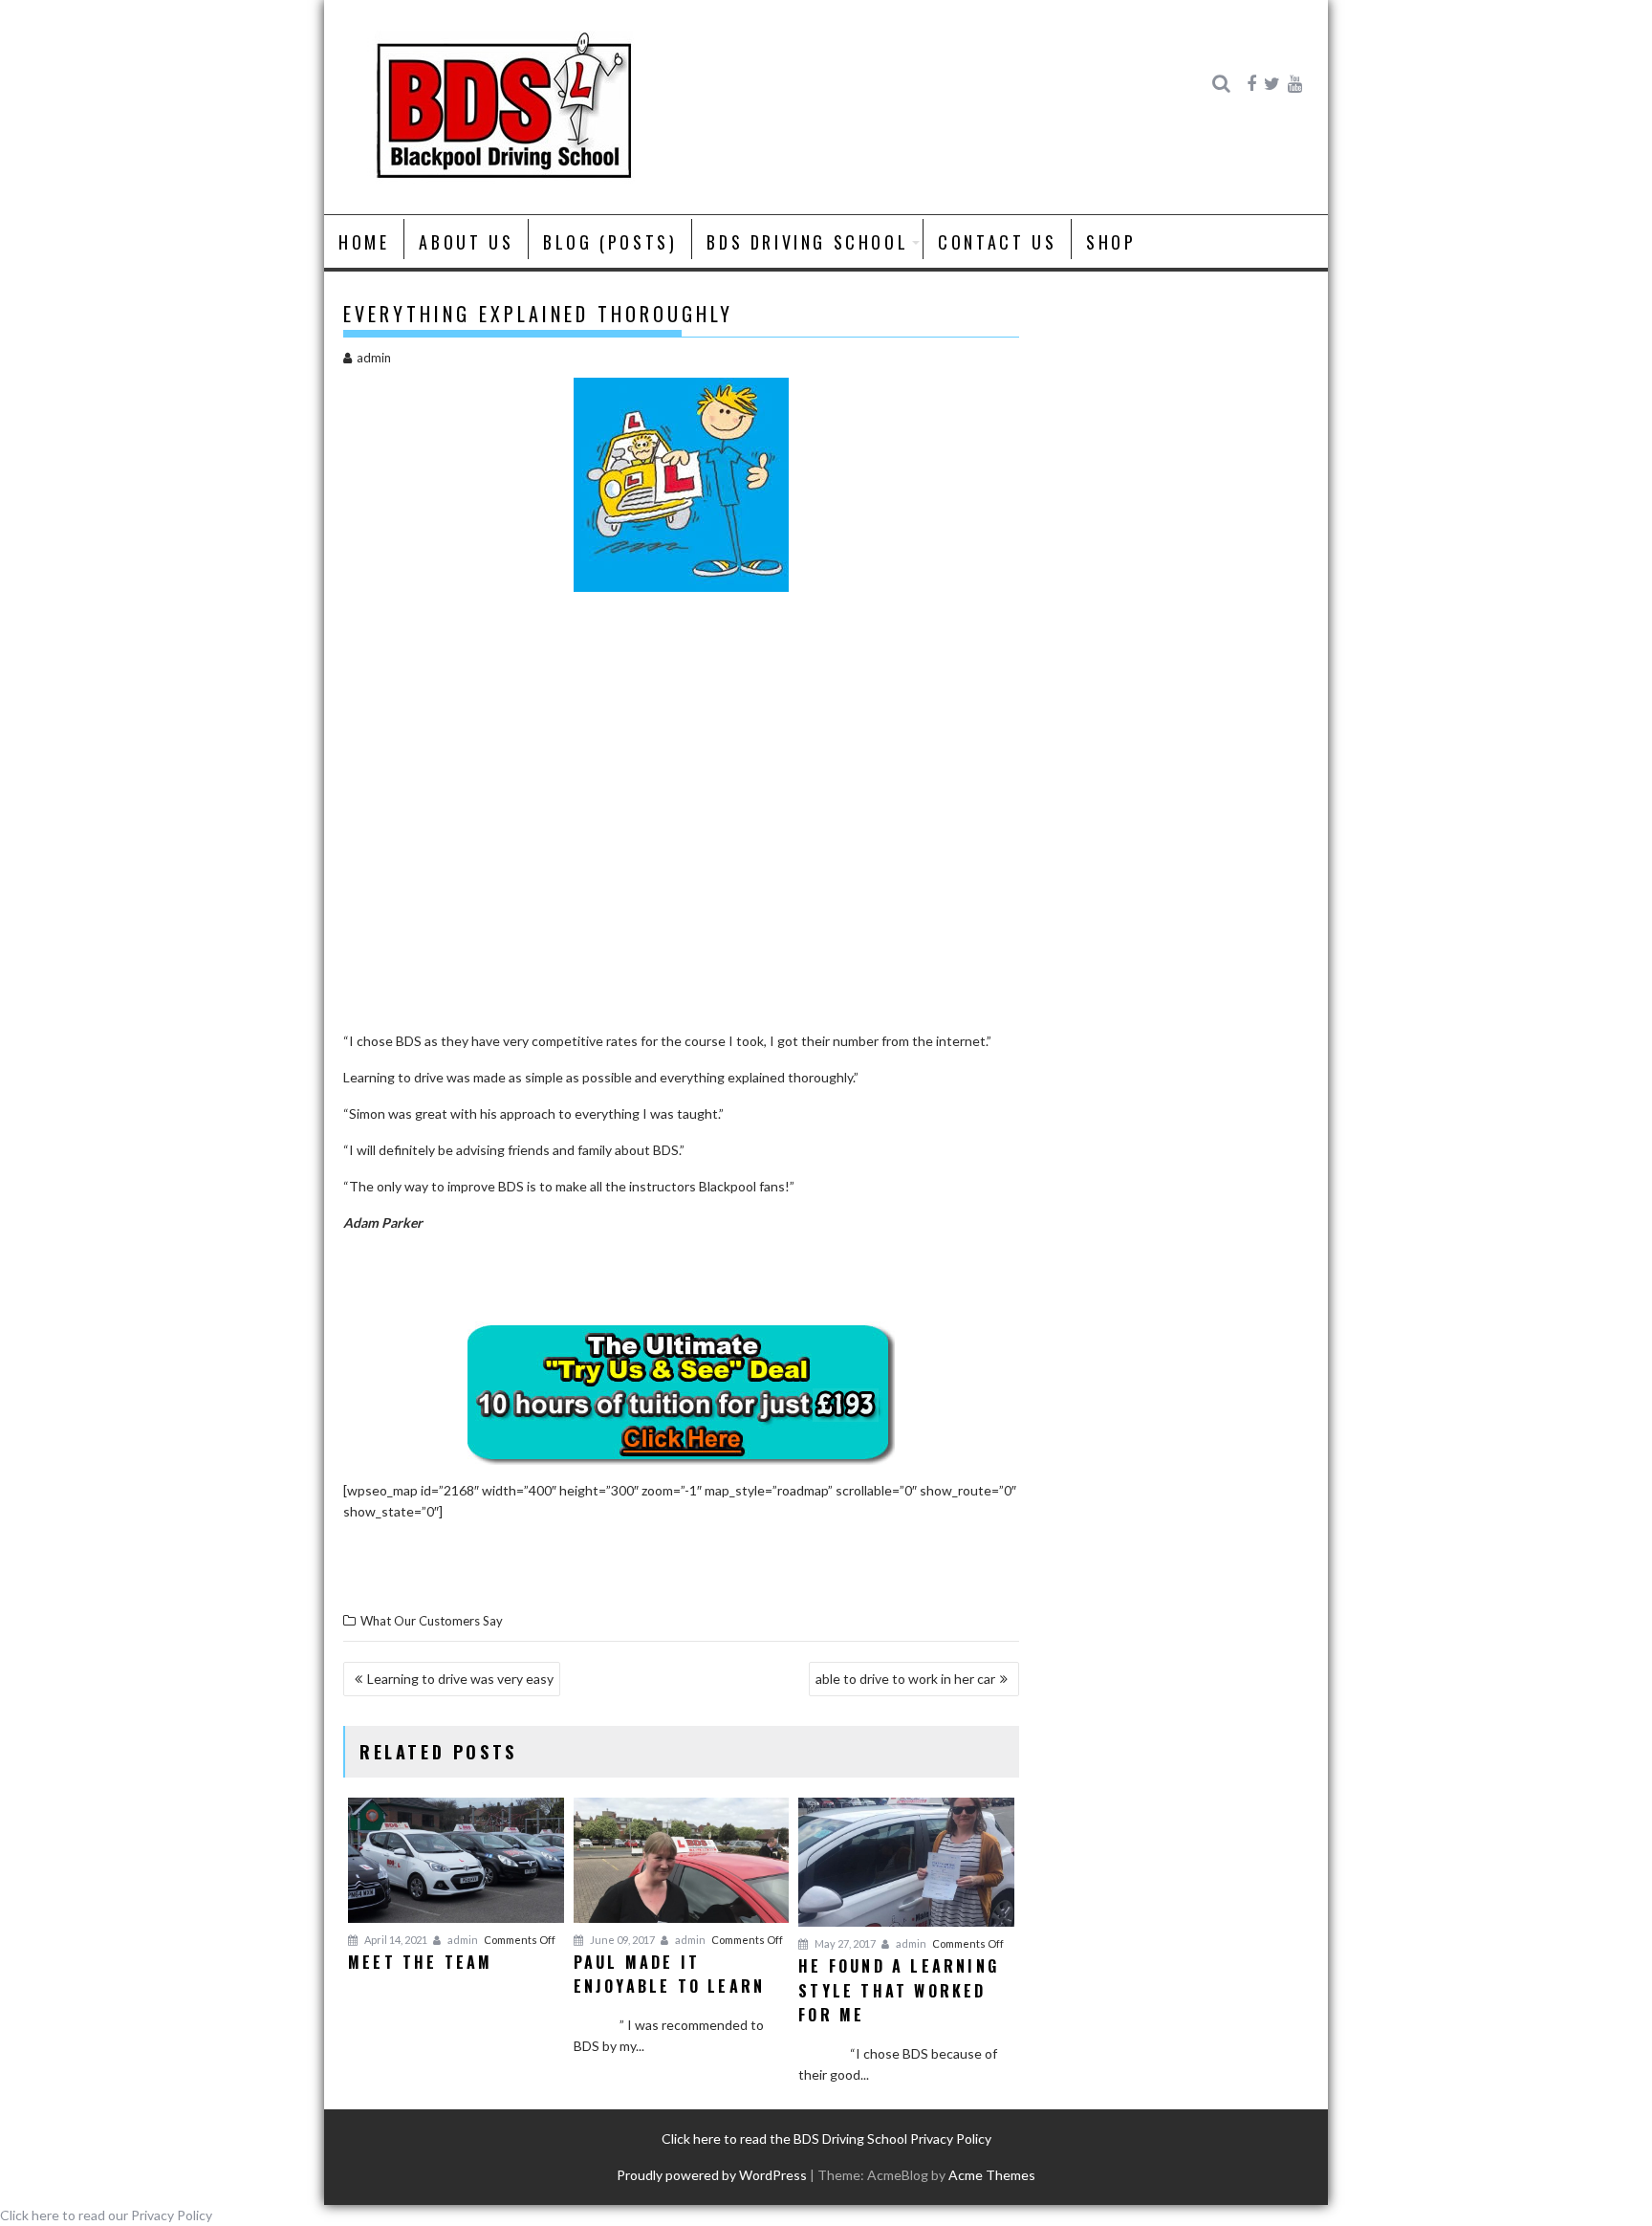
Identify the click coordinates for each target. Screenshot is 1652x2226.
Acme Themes (992, 2175)
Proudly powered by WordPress (712, 2175)
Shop (1111, 242)
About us (466, 242)
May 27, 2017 (844, 1943)
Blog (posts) (610, 242)
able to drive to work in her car (905, 1679)
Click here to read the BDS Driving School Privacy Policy (826, 2139)
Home (364, 242)
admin (374, 358)
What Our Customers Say (432, 1621)
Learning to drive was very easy (460, 1679)
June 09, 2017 (621, 1940)
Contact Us (997, 242)
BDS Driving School (807, 242)
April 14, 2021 (395, 1940)
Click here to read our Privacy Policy (106, 2215)
